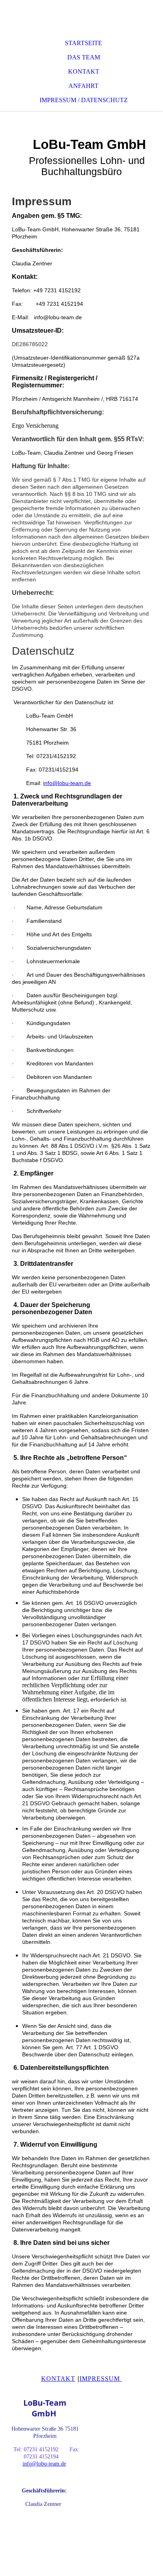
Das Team (84, 57)
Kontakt (84, 71)
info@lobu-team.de (67, 783)
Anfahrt (83, 86)
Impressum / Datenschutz (84, 100)
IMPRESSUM (101, 2379)
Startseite (83, 43)
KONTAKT (58, 2379)
